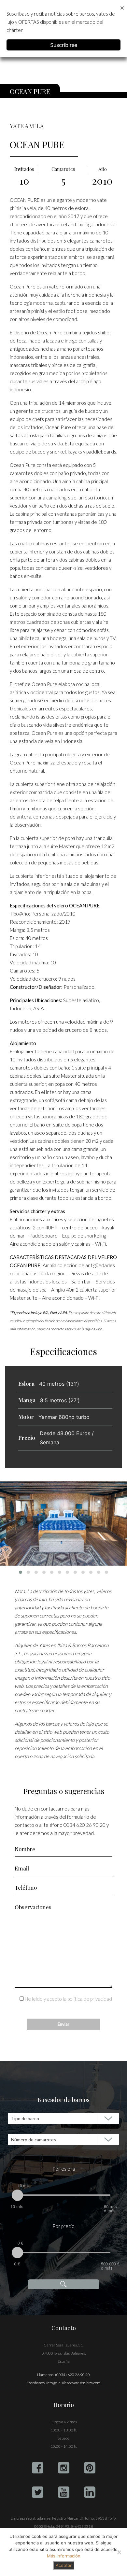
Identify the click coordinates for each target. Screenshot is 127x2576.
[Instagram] (64, 2468)
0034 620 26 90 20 (85, 1825)
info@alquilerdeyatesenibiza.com (73, 2383)
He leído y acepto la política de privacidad (68, 1999)
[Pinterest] (90, 2468)
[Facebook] (38, 2468)
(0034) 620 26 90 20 (72, 2375)
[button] (21, 1572)
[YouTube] (64, 2492)
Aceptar (64, 2565)
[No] (119, 2552)
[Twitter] (38, 2492)
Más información (64, 2556)
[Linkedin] (90, 2492)
